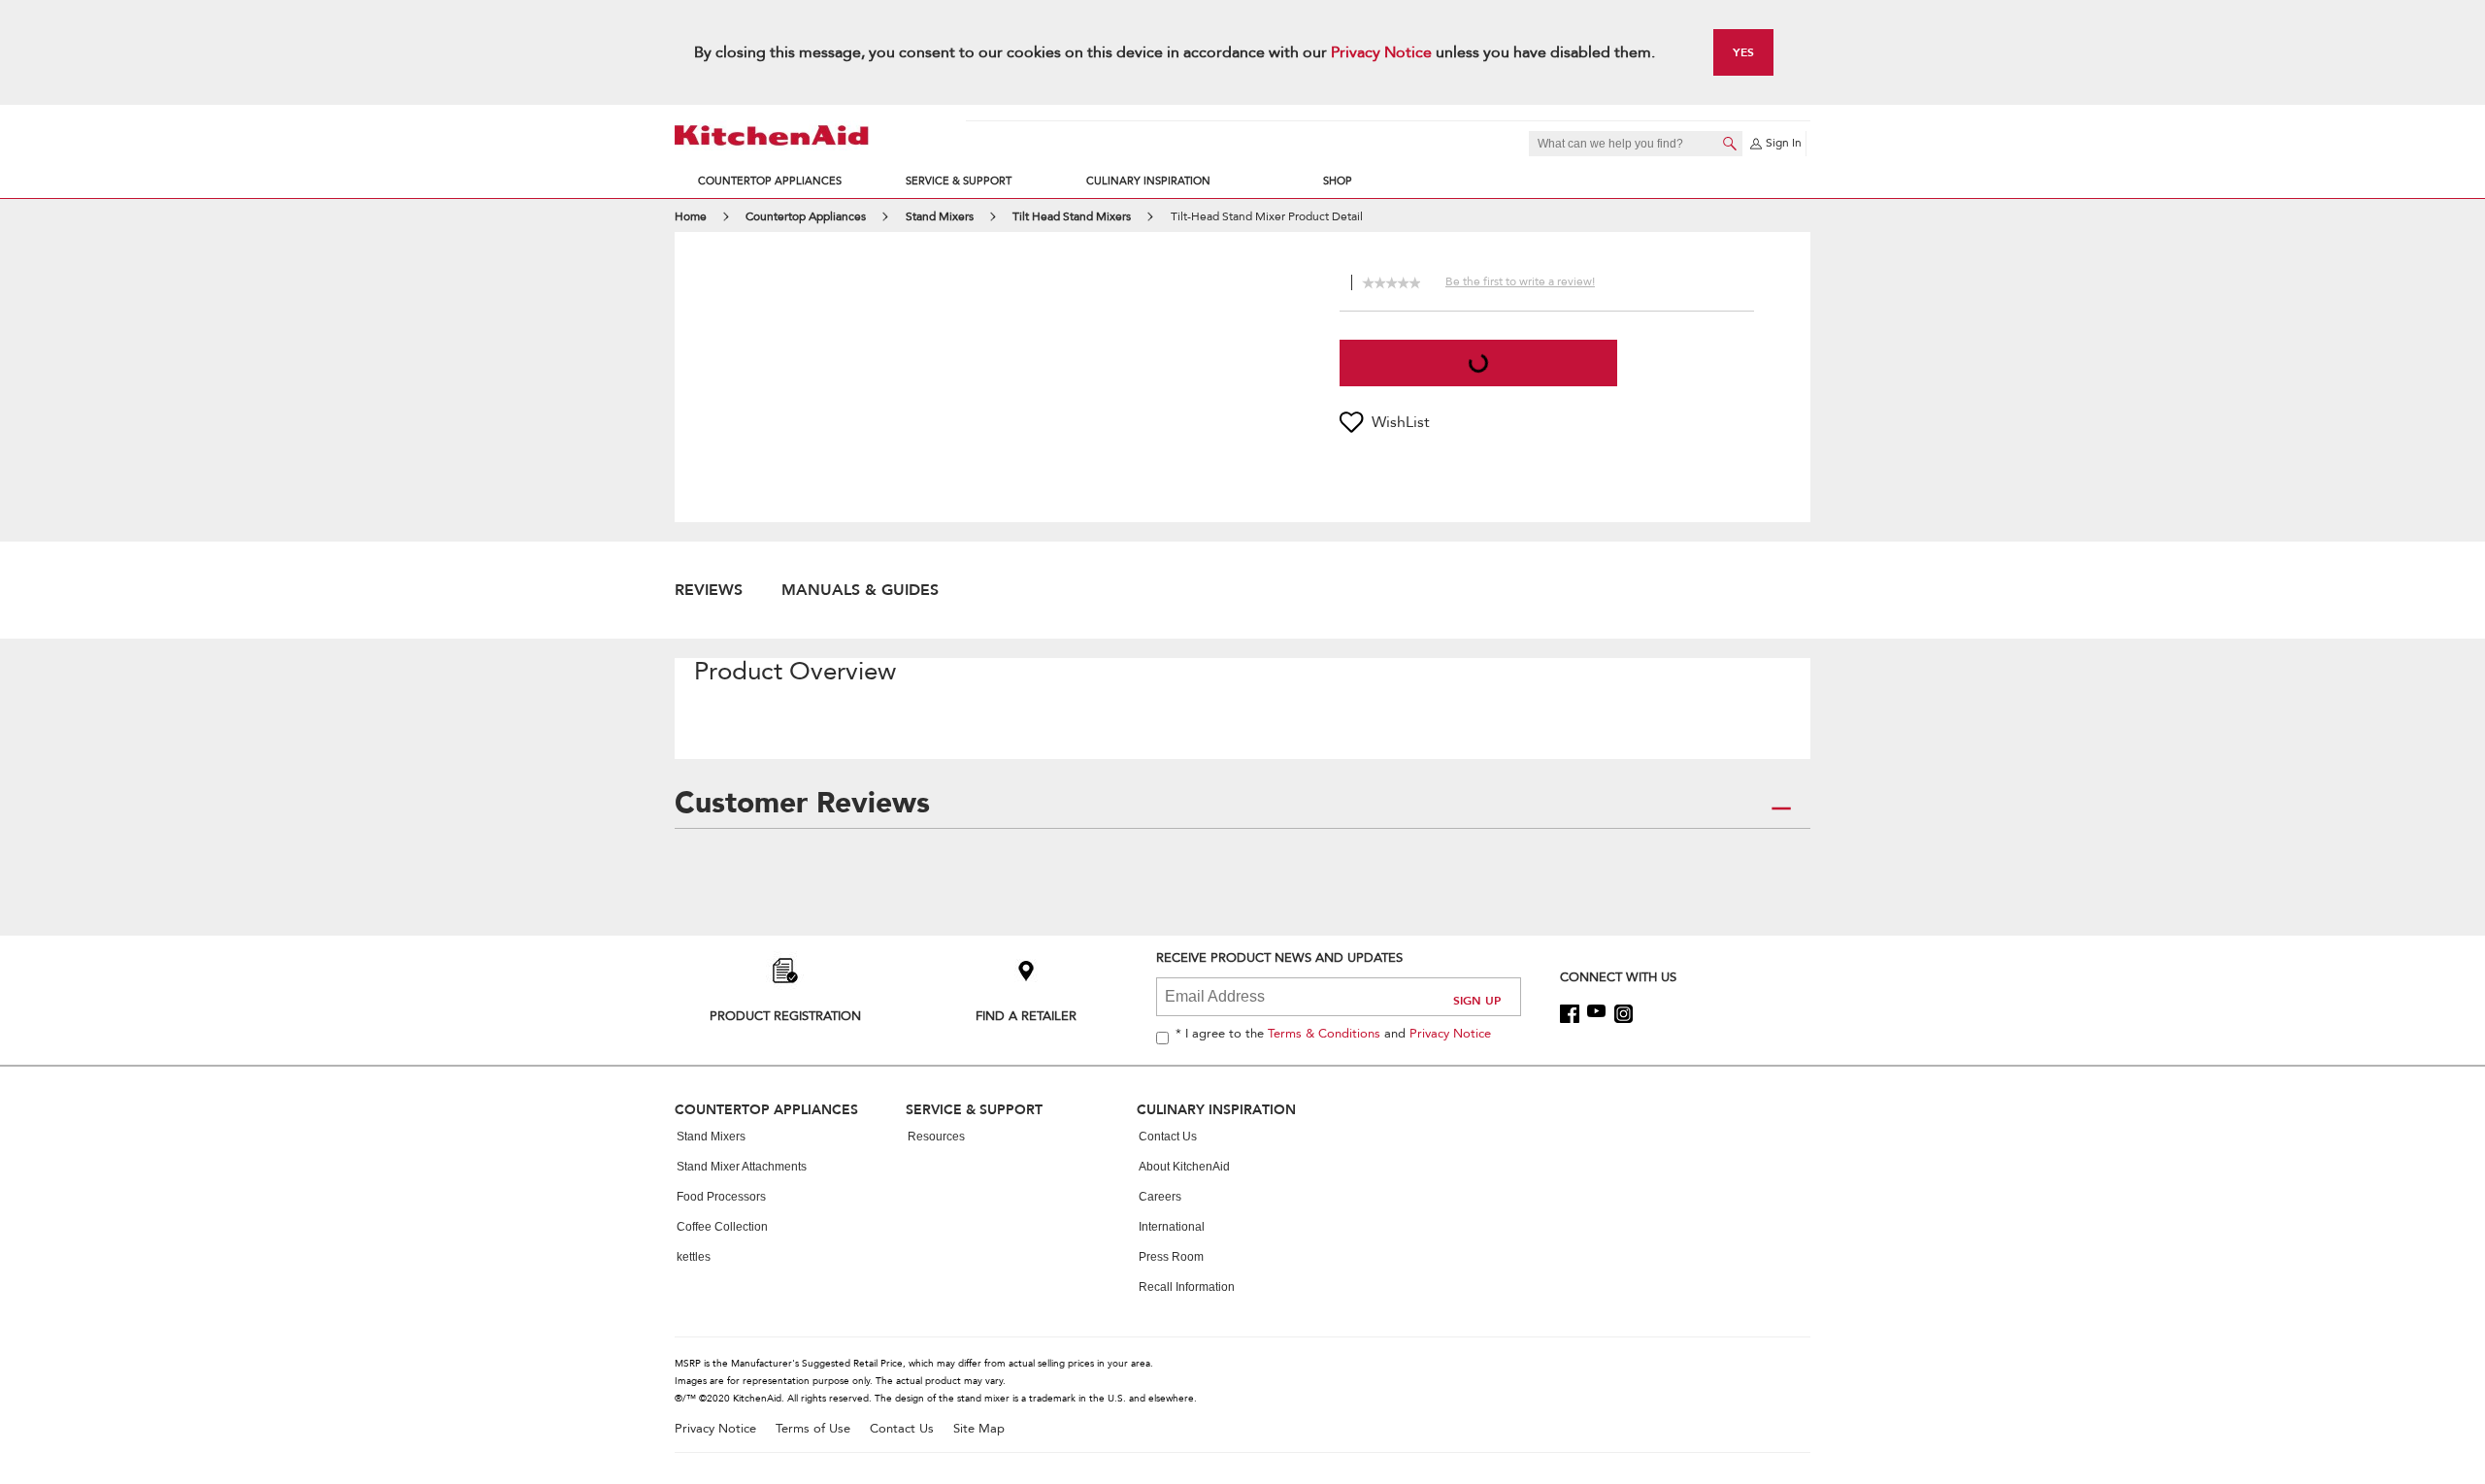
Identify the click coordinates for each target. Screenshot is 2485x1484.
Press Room (1171, 1257)
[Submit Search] (1730, 144)
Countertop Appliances (770, 181)
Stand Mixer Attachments (742, 1167)
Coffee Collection (722, 1227)
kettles (694, 1257)
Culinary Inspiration (1148, 181)
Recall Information (1187, 1287)
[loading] (1479, 363)
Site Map (979, 1429)
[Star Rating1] (1368, 280)
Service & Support (959, 181)
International (1172, 1227)
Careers (1160, 1197)
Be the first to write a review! (1520, 281)
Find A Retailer (1026, 1016)
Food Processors (721, 1197)
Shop (1338, 181)
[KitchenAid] (772, 135)
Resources (936, 1137)
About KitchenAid (1184, 1167)
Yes (1743, 52)
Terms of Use (813, 1429)
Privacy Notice (1381, 52)
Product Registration (785, 1016)
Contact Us (1168, 1137)
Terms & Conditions (1324, 1034)
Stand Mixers (711, 1137)
